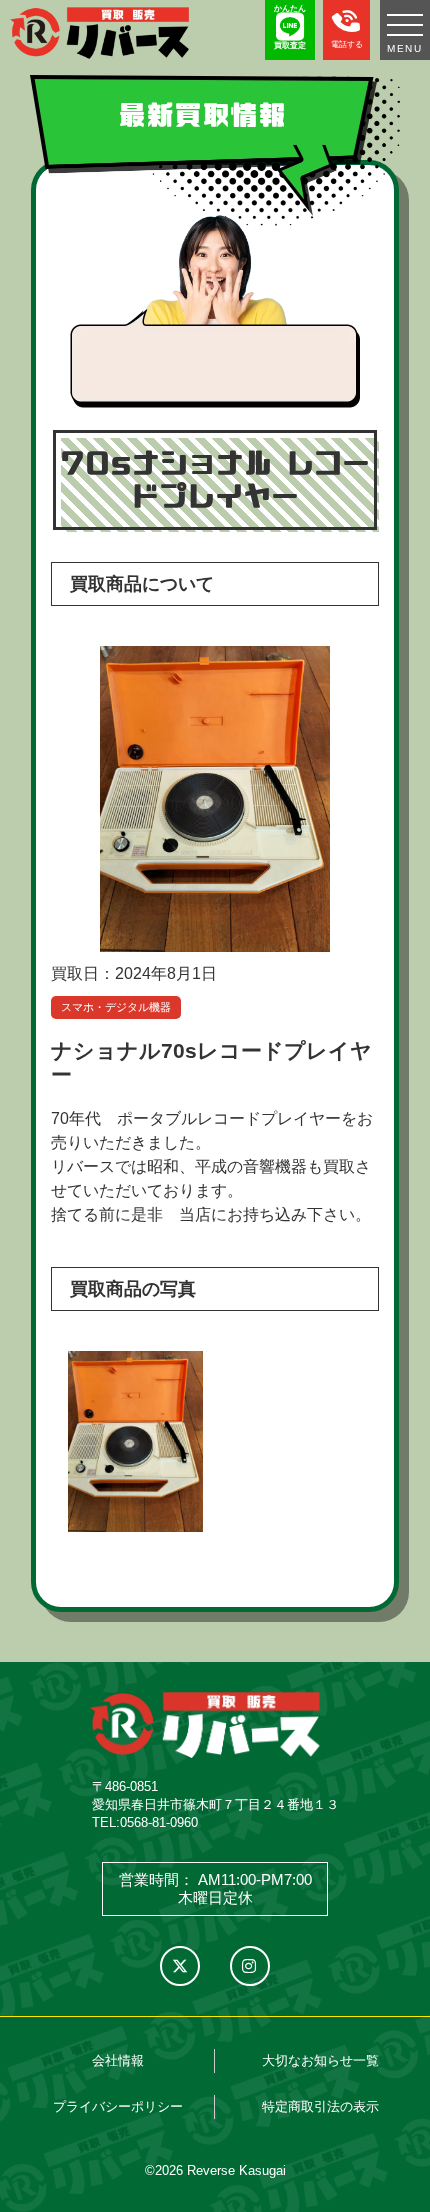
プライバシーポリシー (118, 2106)
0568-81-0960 (159, 1822)
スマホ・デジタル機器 (116, 1007)
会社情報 (118, 2060)
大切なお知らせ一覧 (320, 2060)
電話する (347, 44)
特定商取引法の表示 (320, 2106)
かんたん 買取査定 (290, 27)
